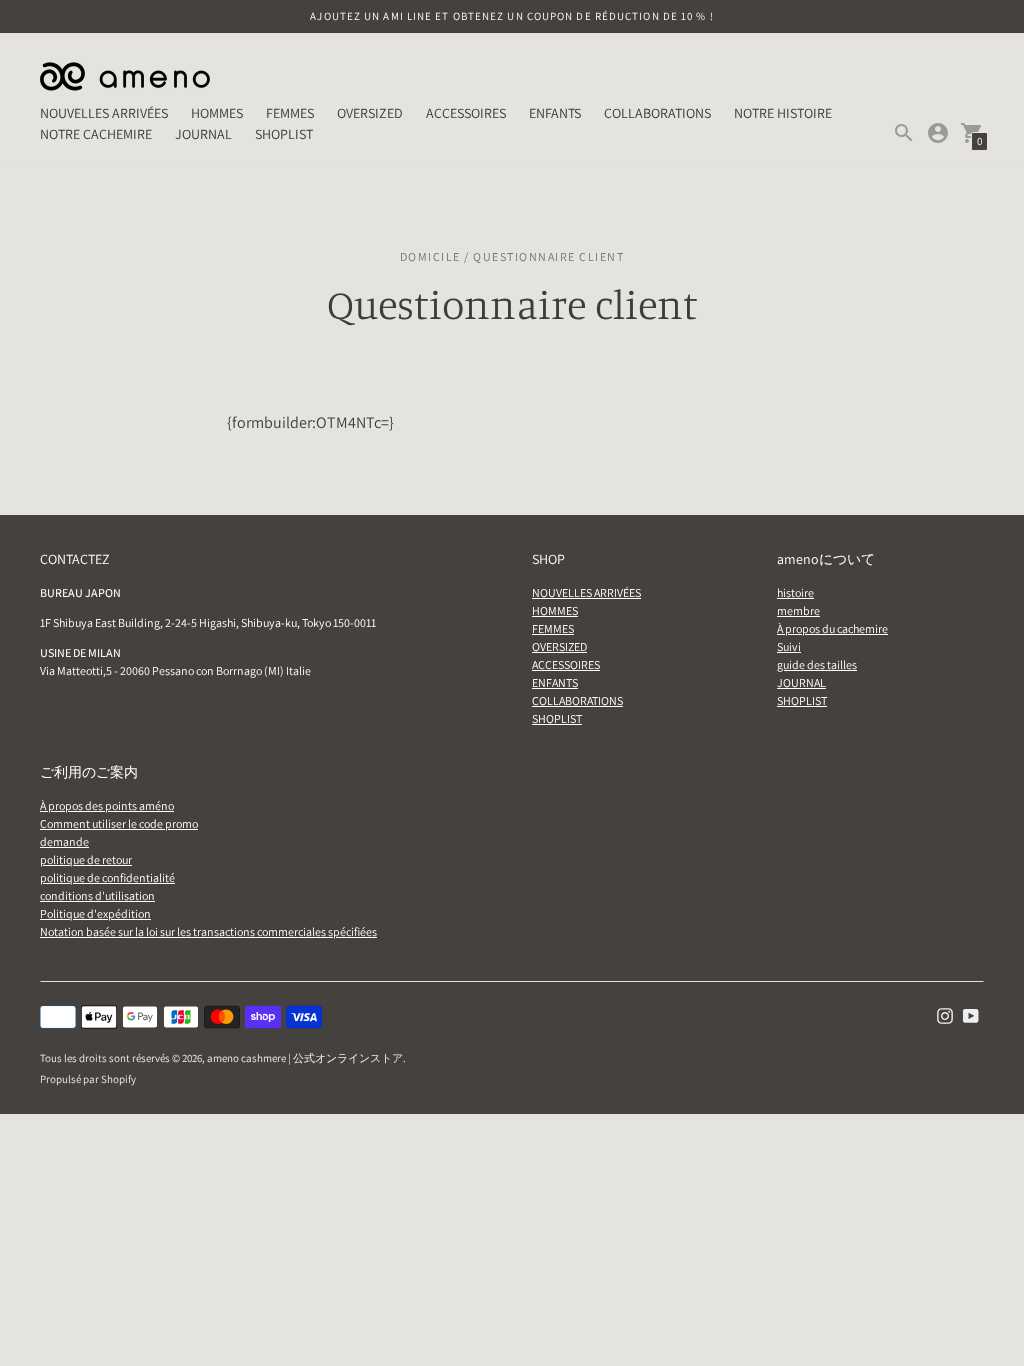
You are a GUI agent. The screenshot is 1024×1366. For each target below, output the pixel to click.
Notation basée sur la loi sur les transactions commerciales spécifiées (208, 931)
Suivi (789, 646)
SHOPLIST (284, 134)
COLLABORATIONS (657, 113)
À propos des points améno (107, 805)
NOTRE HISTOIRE (783, 113)
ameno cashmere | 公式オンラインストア (305, 1058)
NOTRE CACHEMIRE (96, 134)
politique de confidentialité (107, 877)
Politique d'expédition (95, 913)
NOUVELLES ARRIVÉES (104, 113)
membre (798, 610)
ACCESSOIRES (466, 113)
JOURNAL (203, 134)
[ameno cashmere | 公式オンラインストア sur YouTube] (971, 1014)
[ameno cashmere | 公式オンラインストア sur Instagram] (945, 1014)
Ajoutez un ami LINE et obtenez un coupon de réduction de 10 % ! (511, 16)
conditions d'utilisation (97, 895)
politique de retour (86, 859)
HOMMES (217, 113)
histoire (795, 592)
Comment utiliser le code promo (119, 823)
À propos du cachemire (832, 628)
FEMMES (290, 113)
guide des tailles (817, 664)
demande (64, 841)
